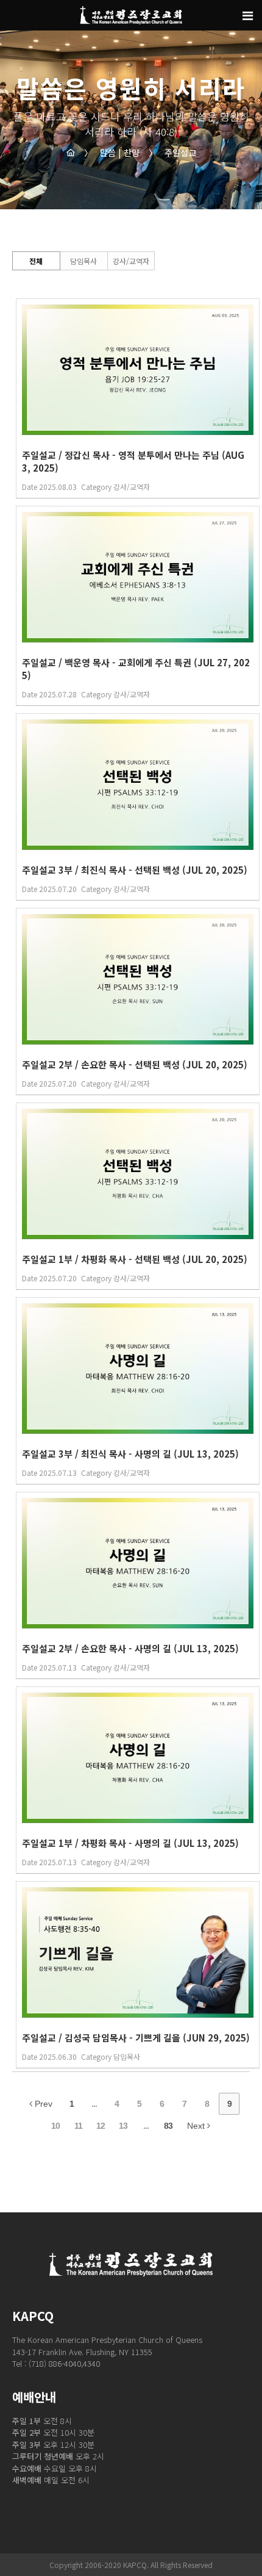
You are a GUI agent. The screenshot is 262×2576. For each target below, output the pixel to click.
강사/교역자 (131, 261)
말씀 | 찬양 (112, 153)
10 (55, 2126)
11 (78, 2126)
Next (197, 2126)
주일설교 (172, 153)
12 (101, 2126)
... (94, 2104)
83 (168, 2126)
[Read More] (138, 398)
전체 (36, 261)
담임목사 (83, 261)
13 (123, 2126)
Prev (42, 2104)
